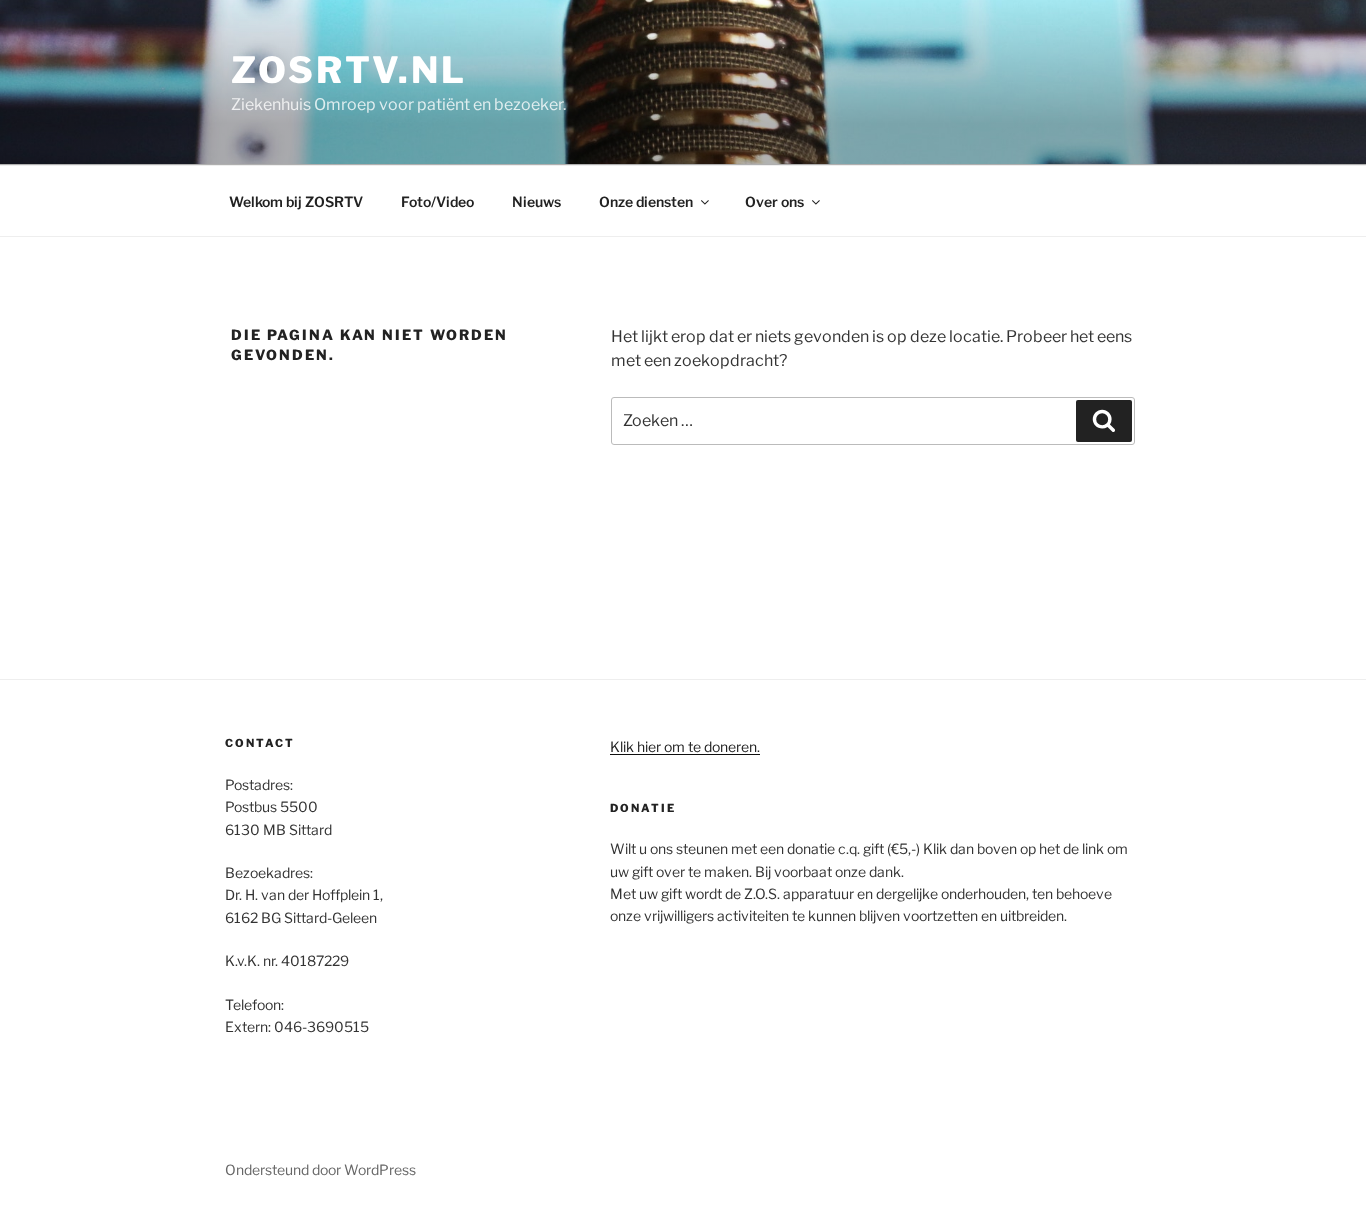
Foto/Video (437, 201)
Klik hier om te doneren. (685, 746)
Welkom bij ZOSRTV (296, 201)
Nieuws (536, 201)
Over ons (774, 201)
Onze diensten (646, 201)
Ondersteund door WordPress (320, 1169)
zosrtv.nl (349, 70)
